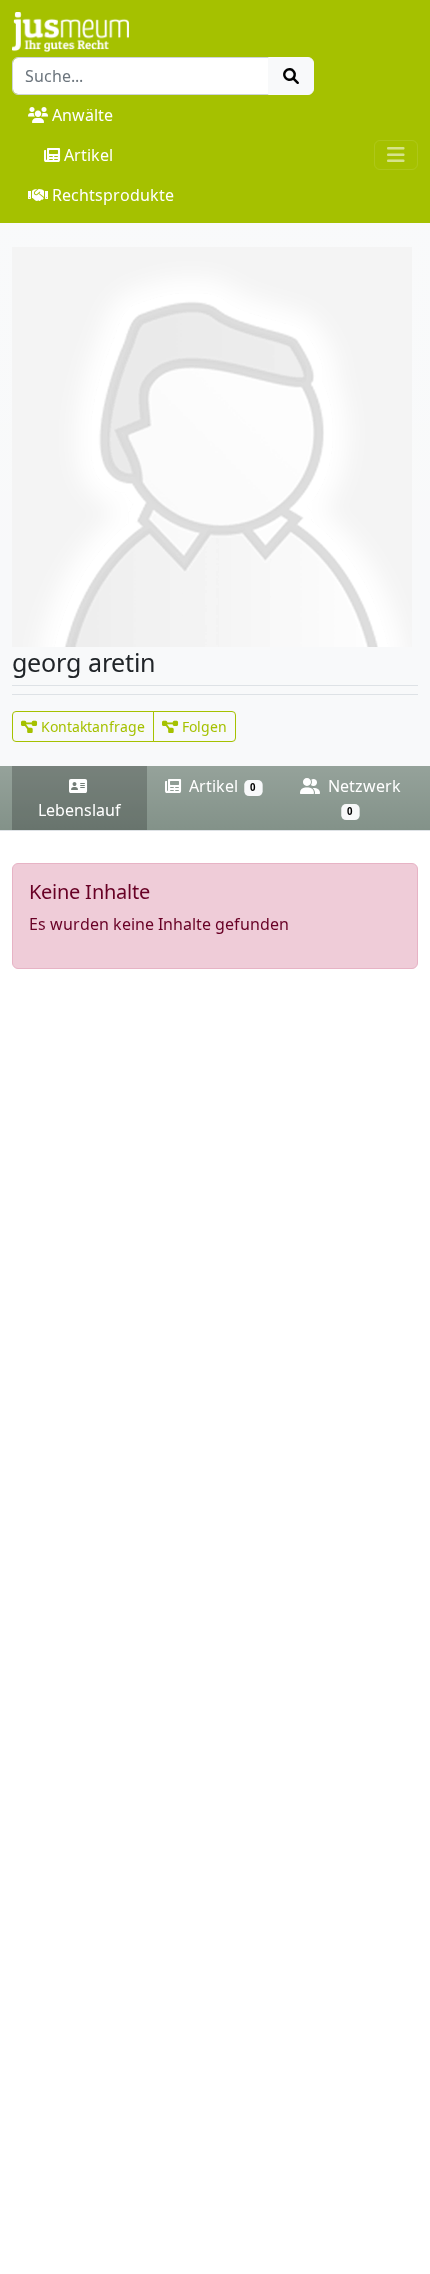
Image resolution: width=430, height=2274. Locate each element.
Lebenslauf (79, 810)
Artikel (88, 155)
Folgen (202, 726)
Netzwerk (362, 796)
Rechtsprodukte (113, 195)
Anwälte (82, 115)
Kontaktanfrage (91, 726)
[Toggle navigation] (396, 155)
